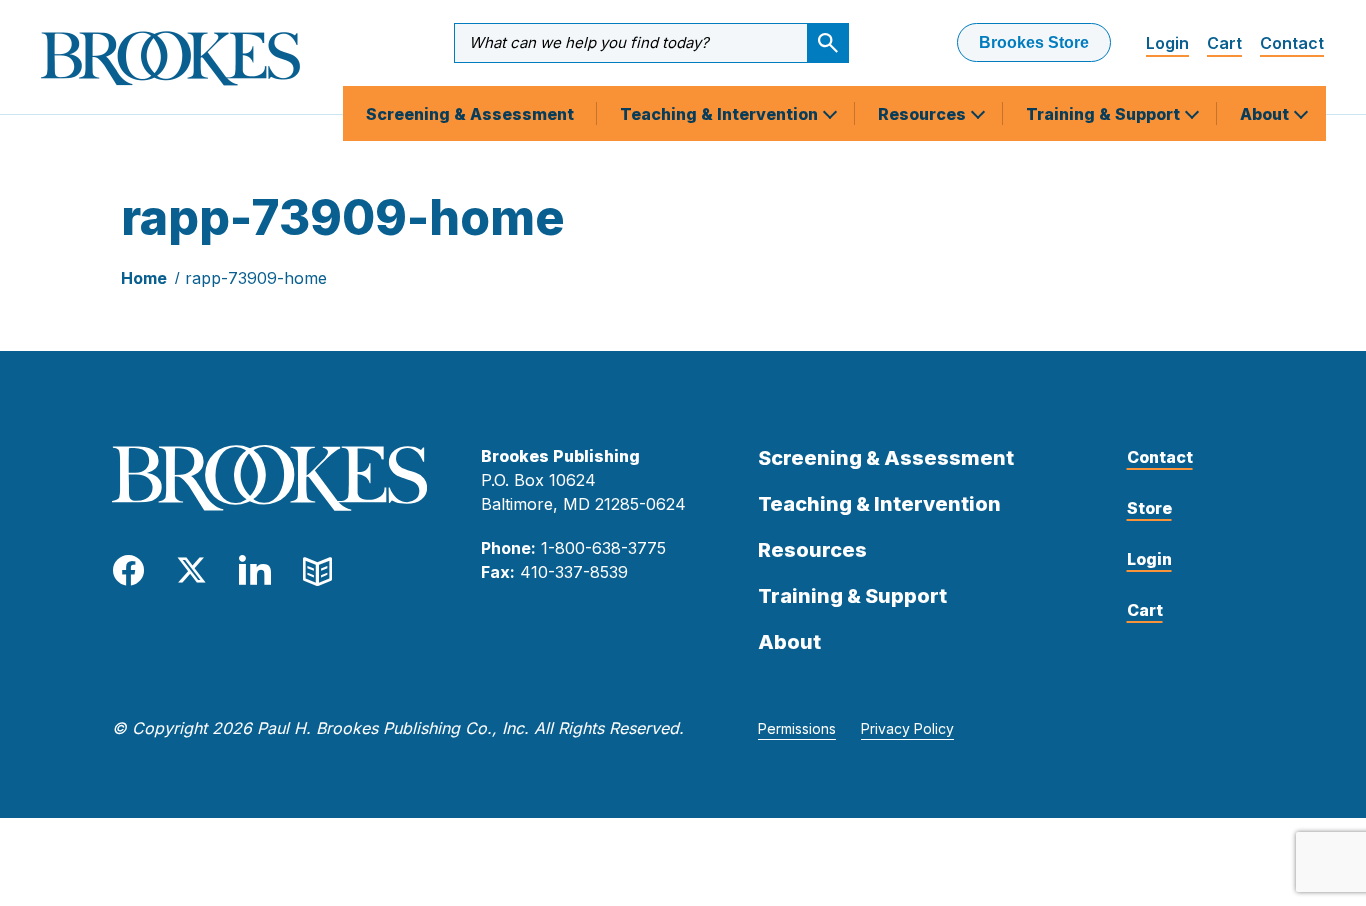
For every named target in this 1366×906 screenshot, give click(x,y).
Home (144, 278)
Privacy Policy (907, 728)
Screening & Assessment (470, 114)
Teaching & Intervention (721, 114)
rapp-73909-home (256, 278)
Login (1167, 43)
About (1266, 114)
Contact (1292, 43)
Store (1149, 508)
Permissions (797, 728)
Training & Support (1105, 114)
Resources (924, 114)
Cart (1224, 43)
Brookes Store (1034, 42)
